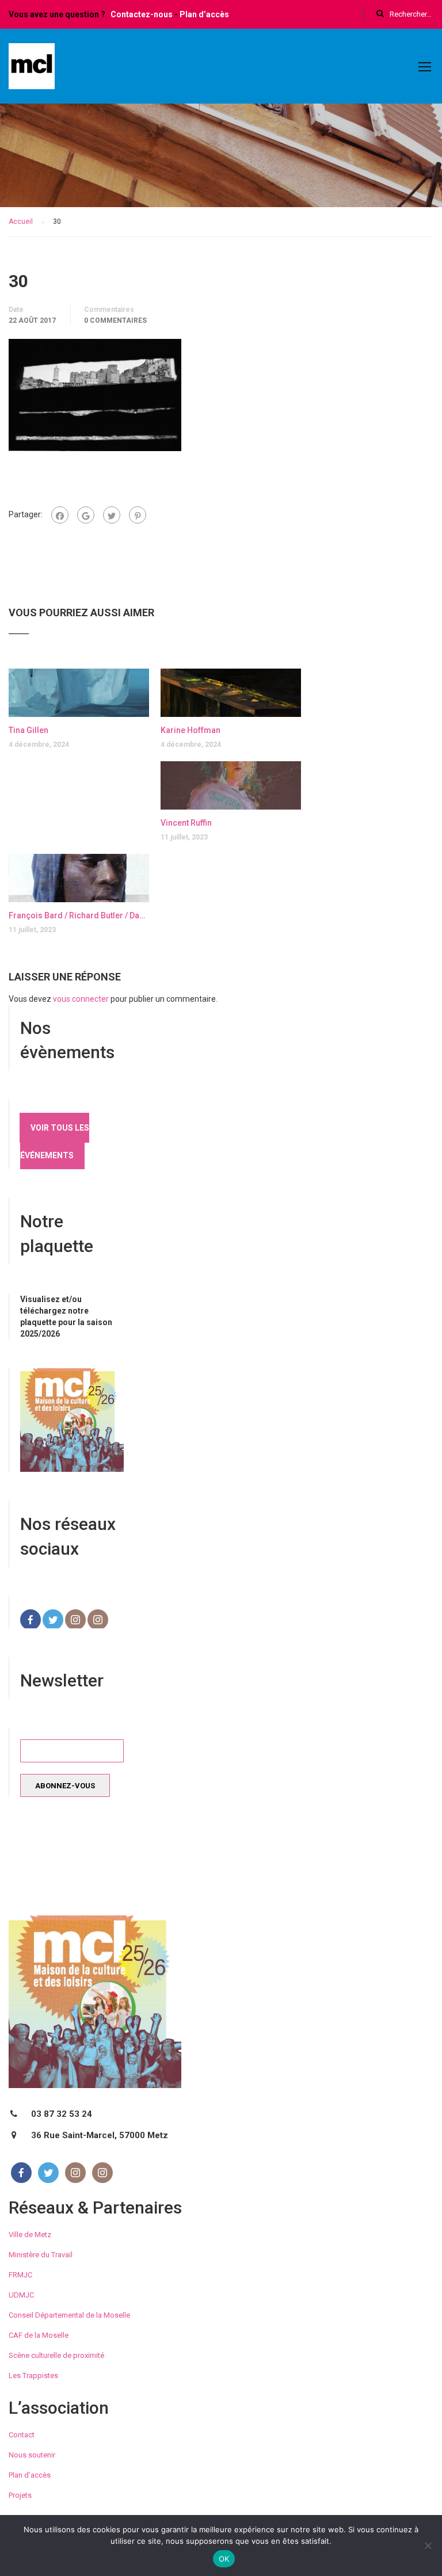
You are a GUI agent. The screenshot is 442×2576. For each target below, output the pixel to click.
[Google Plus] (86, 515)
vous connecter (81, 999)
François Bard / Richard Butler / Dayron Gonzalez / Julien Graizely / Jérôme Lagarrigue (79, 915)
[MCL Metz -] (32, 71)
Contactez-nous (142, 14)
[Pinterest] (138, 515)
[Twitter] (112, 515)
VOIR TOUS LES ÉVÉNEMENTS (55, 1142)
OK (224, 2559)
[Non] (428, 2546)
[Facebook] (60, 515)
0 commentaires (115, 320)
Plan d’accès (204, 14)
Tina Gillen (28, 730)
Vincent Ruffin (186, 823)
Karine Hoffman (190, 730)
